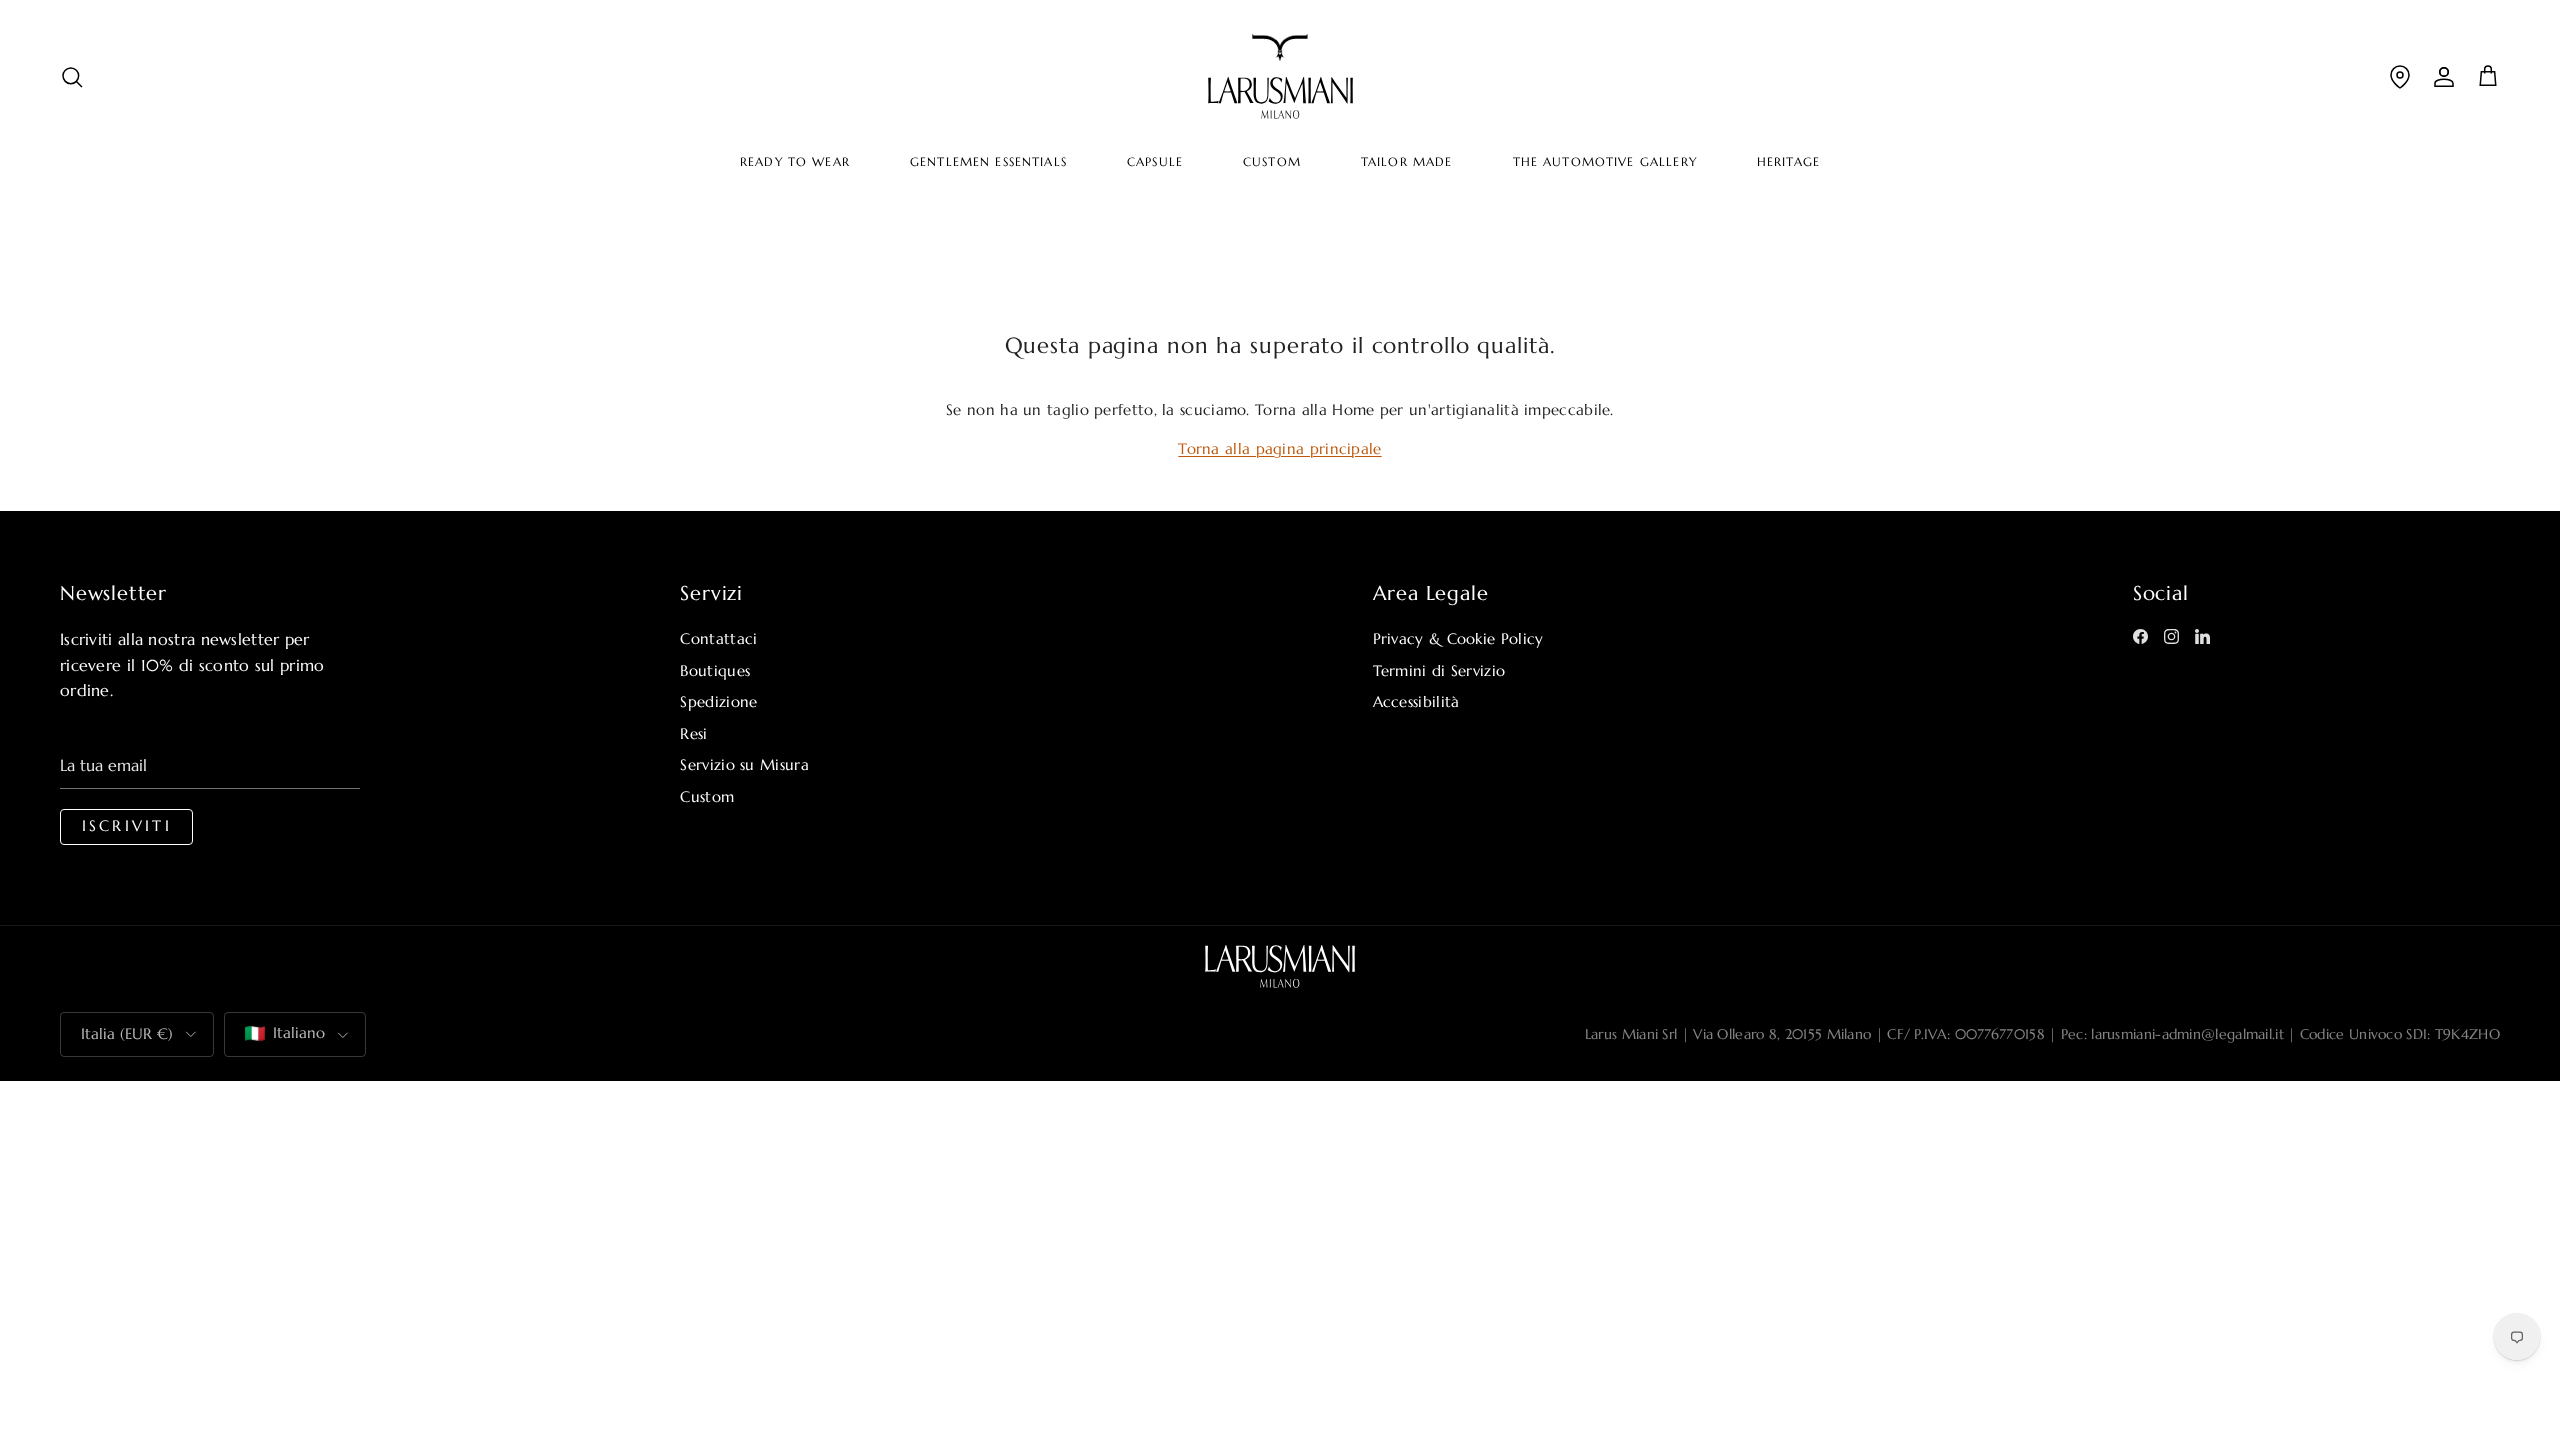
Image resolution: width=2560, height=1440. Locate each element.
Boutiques (715, 670)
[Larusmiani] (1280, 76)
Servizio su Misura (744, 764)
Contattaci (718, 638)
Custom (707, 796)
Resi (693, 733)
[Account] (2444, 76)
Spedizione (718, 701)
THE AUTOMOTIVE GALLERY (1605, 162)
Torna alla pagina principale (1279, 448)
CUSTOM (1272, 162)
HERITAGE (1788, 162)
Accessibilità (1416, 701)
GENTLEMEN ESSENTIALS (988, 162)
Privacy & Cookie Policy (1458, 638)
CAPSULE (1155, 162)
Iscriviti (127, 826)
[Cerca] (72, 76)
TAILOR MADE (1407, 162)
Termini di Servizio (1439, 670)
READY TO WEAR (795, 162)
